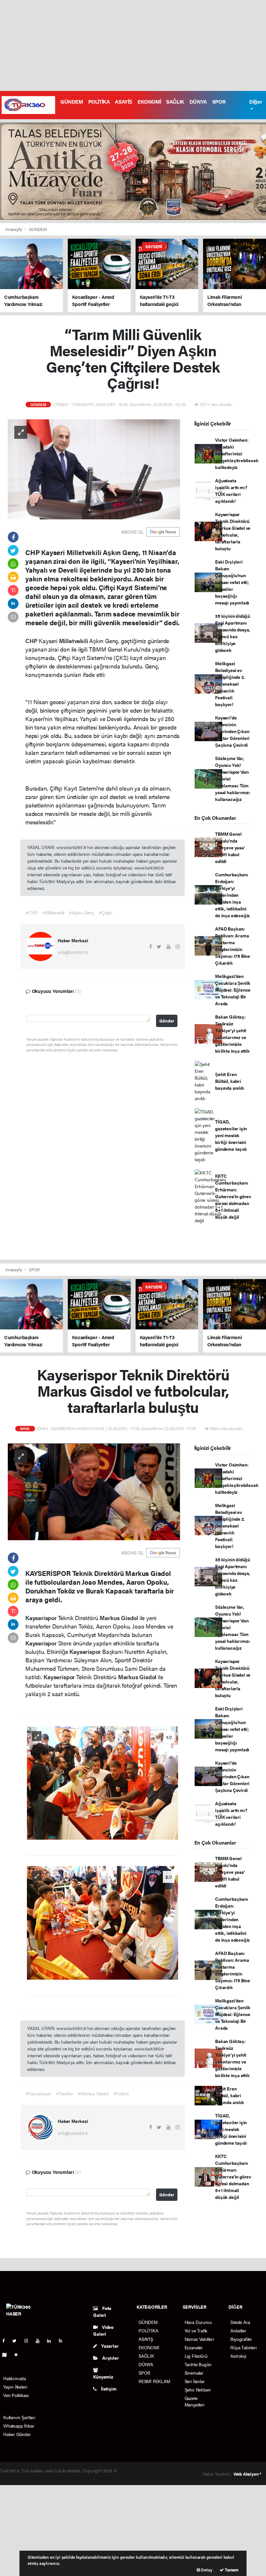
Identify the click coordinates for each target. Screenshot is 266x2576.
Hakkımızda (15, 2378)
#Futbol (121, 2093)
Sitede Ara (240, 2322)
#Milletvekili (54, 912)
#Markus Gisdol (93, 2093)
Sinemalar (194, 2373)
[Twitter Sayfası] (17, 2341)
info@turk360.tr (73, 952)
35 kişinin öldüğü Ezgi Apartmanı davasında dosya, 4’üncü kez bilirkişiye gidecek (233, 633)
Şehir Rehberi (198, 2390)
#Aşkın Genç (82, 912)
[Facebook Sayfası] (6, 2341)
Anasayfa (14, 229)
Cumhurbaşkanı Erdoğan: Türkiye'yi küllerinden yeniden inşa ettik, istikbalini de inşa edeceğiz (232, 895)
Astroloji (238, 2356)
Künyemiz (103, 2377)
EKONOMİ (149, 102)
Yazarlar (109, 2346)
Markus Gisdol (119, 1618)
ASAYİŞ (124, 102)
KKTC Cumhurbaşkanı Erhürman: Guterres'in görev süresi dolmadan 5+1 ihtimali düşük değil (233, 1196)
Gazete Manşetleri (194, 2401)
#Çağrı (106, 912)
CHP (32, 641)
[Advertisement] (133, 45)
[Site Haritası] (7, 2354)
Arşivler (110, 2358)
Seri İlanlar (195, 2381)
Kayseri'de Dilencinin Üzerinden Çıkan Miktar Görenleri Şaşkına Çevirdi (232, 731)
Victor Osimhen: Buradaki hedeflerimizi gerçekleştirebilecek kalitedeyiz (237, 453)
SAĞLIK (175, 102)
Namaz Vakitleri (199, 2339)
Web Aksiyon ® (247, 2474)
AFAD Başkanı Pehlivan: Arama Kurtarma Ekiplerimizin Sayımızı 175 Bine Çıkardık (233, 946)
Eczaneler (194, 2347)
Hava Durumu (198, 2322)
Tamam (231, 2570)
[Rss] (63, 2341)
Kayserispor (42, 1618)
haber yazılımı (132, 2470)
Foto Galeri (102, 2311)
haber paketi (158, 2470)
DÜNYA (198, 102)
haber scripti (183, 2470)
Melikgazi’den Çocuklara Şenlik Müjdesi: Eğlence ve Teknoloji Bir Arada (233, 990)
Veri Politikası (16, 2395)
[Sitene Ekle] (19, 2354)
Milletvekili (74, 641)
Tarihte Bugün (198, 2364)
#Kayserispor (38, 2093)
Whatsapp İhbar (19, 2426)
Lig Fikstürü (196, 2356)
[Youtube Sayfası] (40, 2341)
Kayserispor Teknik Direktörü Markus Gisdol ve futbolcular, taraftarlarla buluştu (233, 531)
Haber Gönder (17, 2434)
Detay (206, 2570)
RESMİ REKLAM (154, 2381)
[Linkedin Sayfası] (52, 2341)
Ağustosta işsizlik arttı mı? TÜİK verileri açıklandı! (231, 491)
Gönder (167, 1021)
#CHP (31, 912)
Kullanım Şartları (19, 2417)
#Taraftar (65, 2093)
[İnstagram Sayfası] (29, 2341)
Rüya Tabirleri (243, 2347)
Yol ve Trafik (196, 2330)
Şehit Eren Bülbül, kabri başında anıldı (229, 1081)
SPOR (219, 102)
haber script (38, 2477)
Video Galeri (103, 2330)
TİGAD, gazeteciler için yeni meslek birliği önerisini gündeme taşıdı (231, 1135)
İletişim (108, 2389)
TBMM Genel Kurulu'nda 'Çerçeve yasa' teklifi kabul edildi (230, 847)
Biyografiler (241, 2339)
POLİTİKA (99, 102)
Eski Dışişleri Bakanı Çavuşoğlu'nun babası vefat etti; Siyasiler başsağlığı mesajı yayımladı (232, 582)
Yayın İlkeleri (15, 2387)
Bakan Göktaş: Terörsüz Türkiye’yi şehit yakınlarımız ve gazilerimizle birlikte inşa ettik (232, 1034)
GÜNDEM (72, 102)
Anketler (238, 2330)
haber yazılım (13, 2477)
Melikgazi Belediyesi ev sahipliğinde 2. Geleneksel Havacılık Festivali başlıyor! (230, 684)
